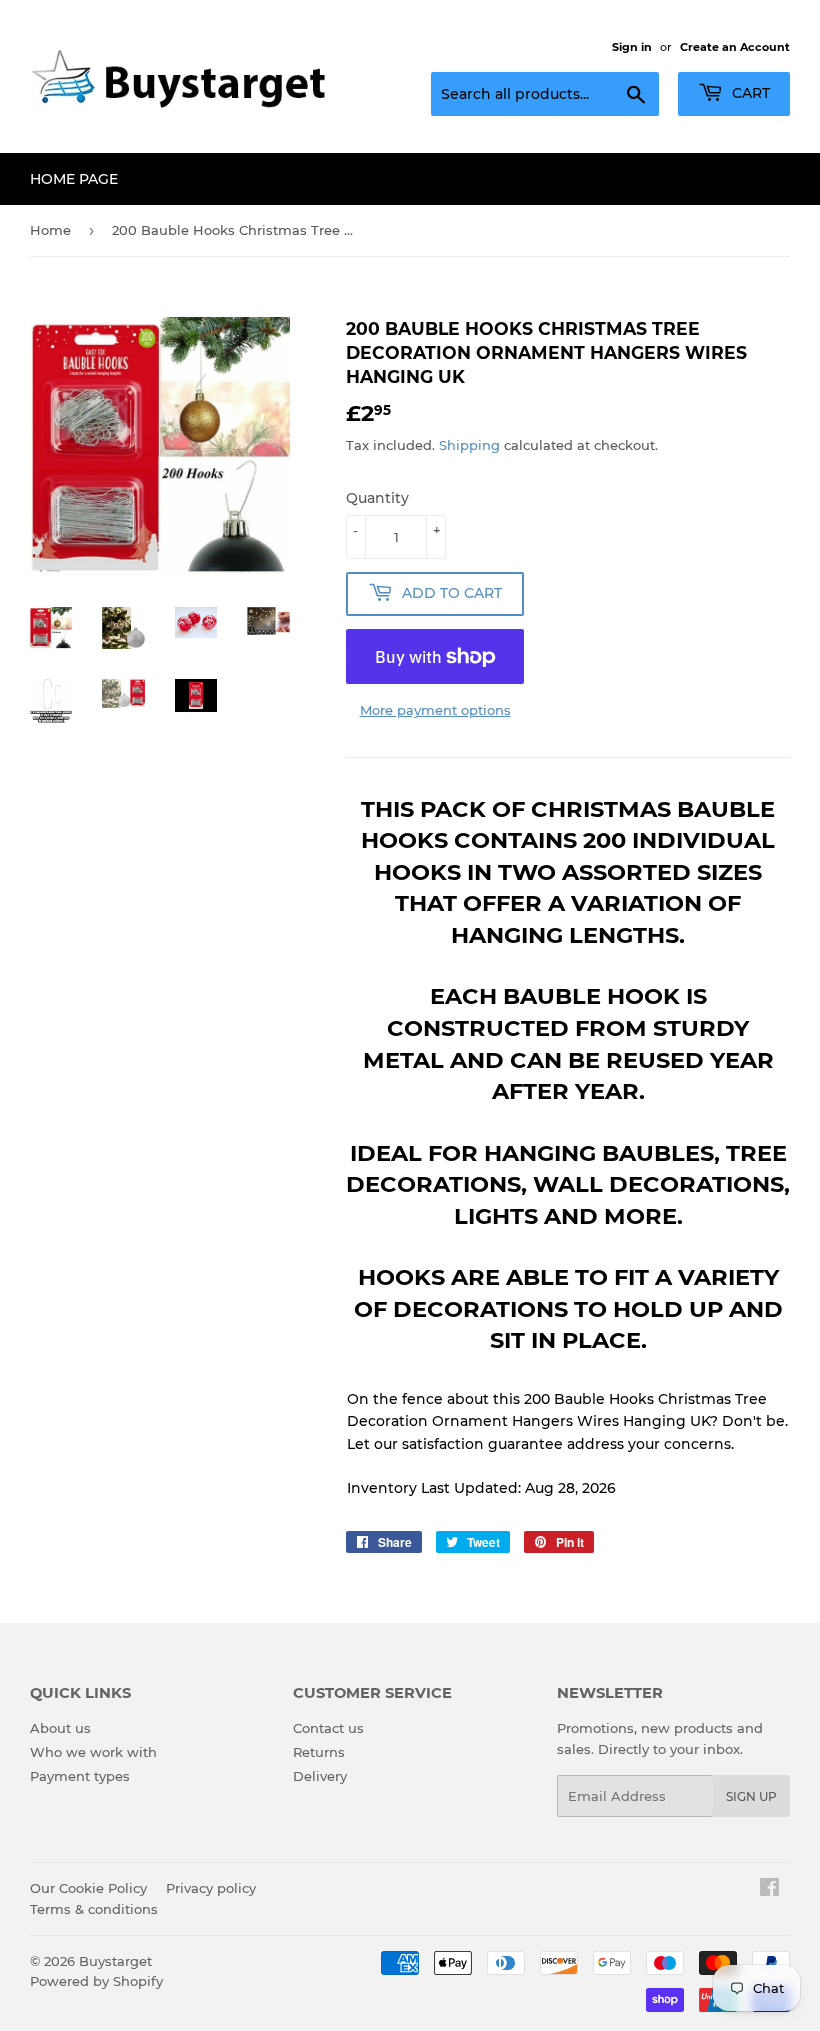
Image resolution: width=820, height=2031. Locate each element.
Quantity (377, 498)
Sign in (632, 47)
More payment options (435, 710)
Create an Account (735, 47)
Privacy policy (211, 1888)
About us (60, 1728)
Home (50, 230)
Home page (74, 179)
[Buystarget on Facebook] (769, 1890)
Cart (749, 93)
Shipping (469, 445)
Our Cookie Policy (88, 1888)
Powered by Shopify (96, 1981)
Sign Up (751, 1796)
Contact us (328, 1728)
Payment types (80, 1776)
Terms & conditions (94, 1909)
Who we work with (93, 1752)
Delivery (320, 1776)
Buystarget (115, 1961)
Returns (319, 1752)
